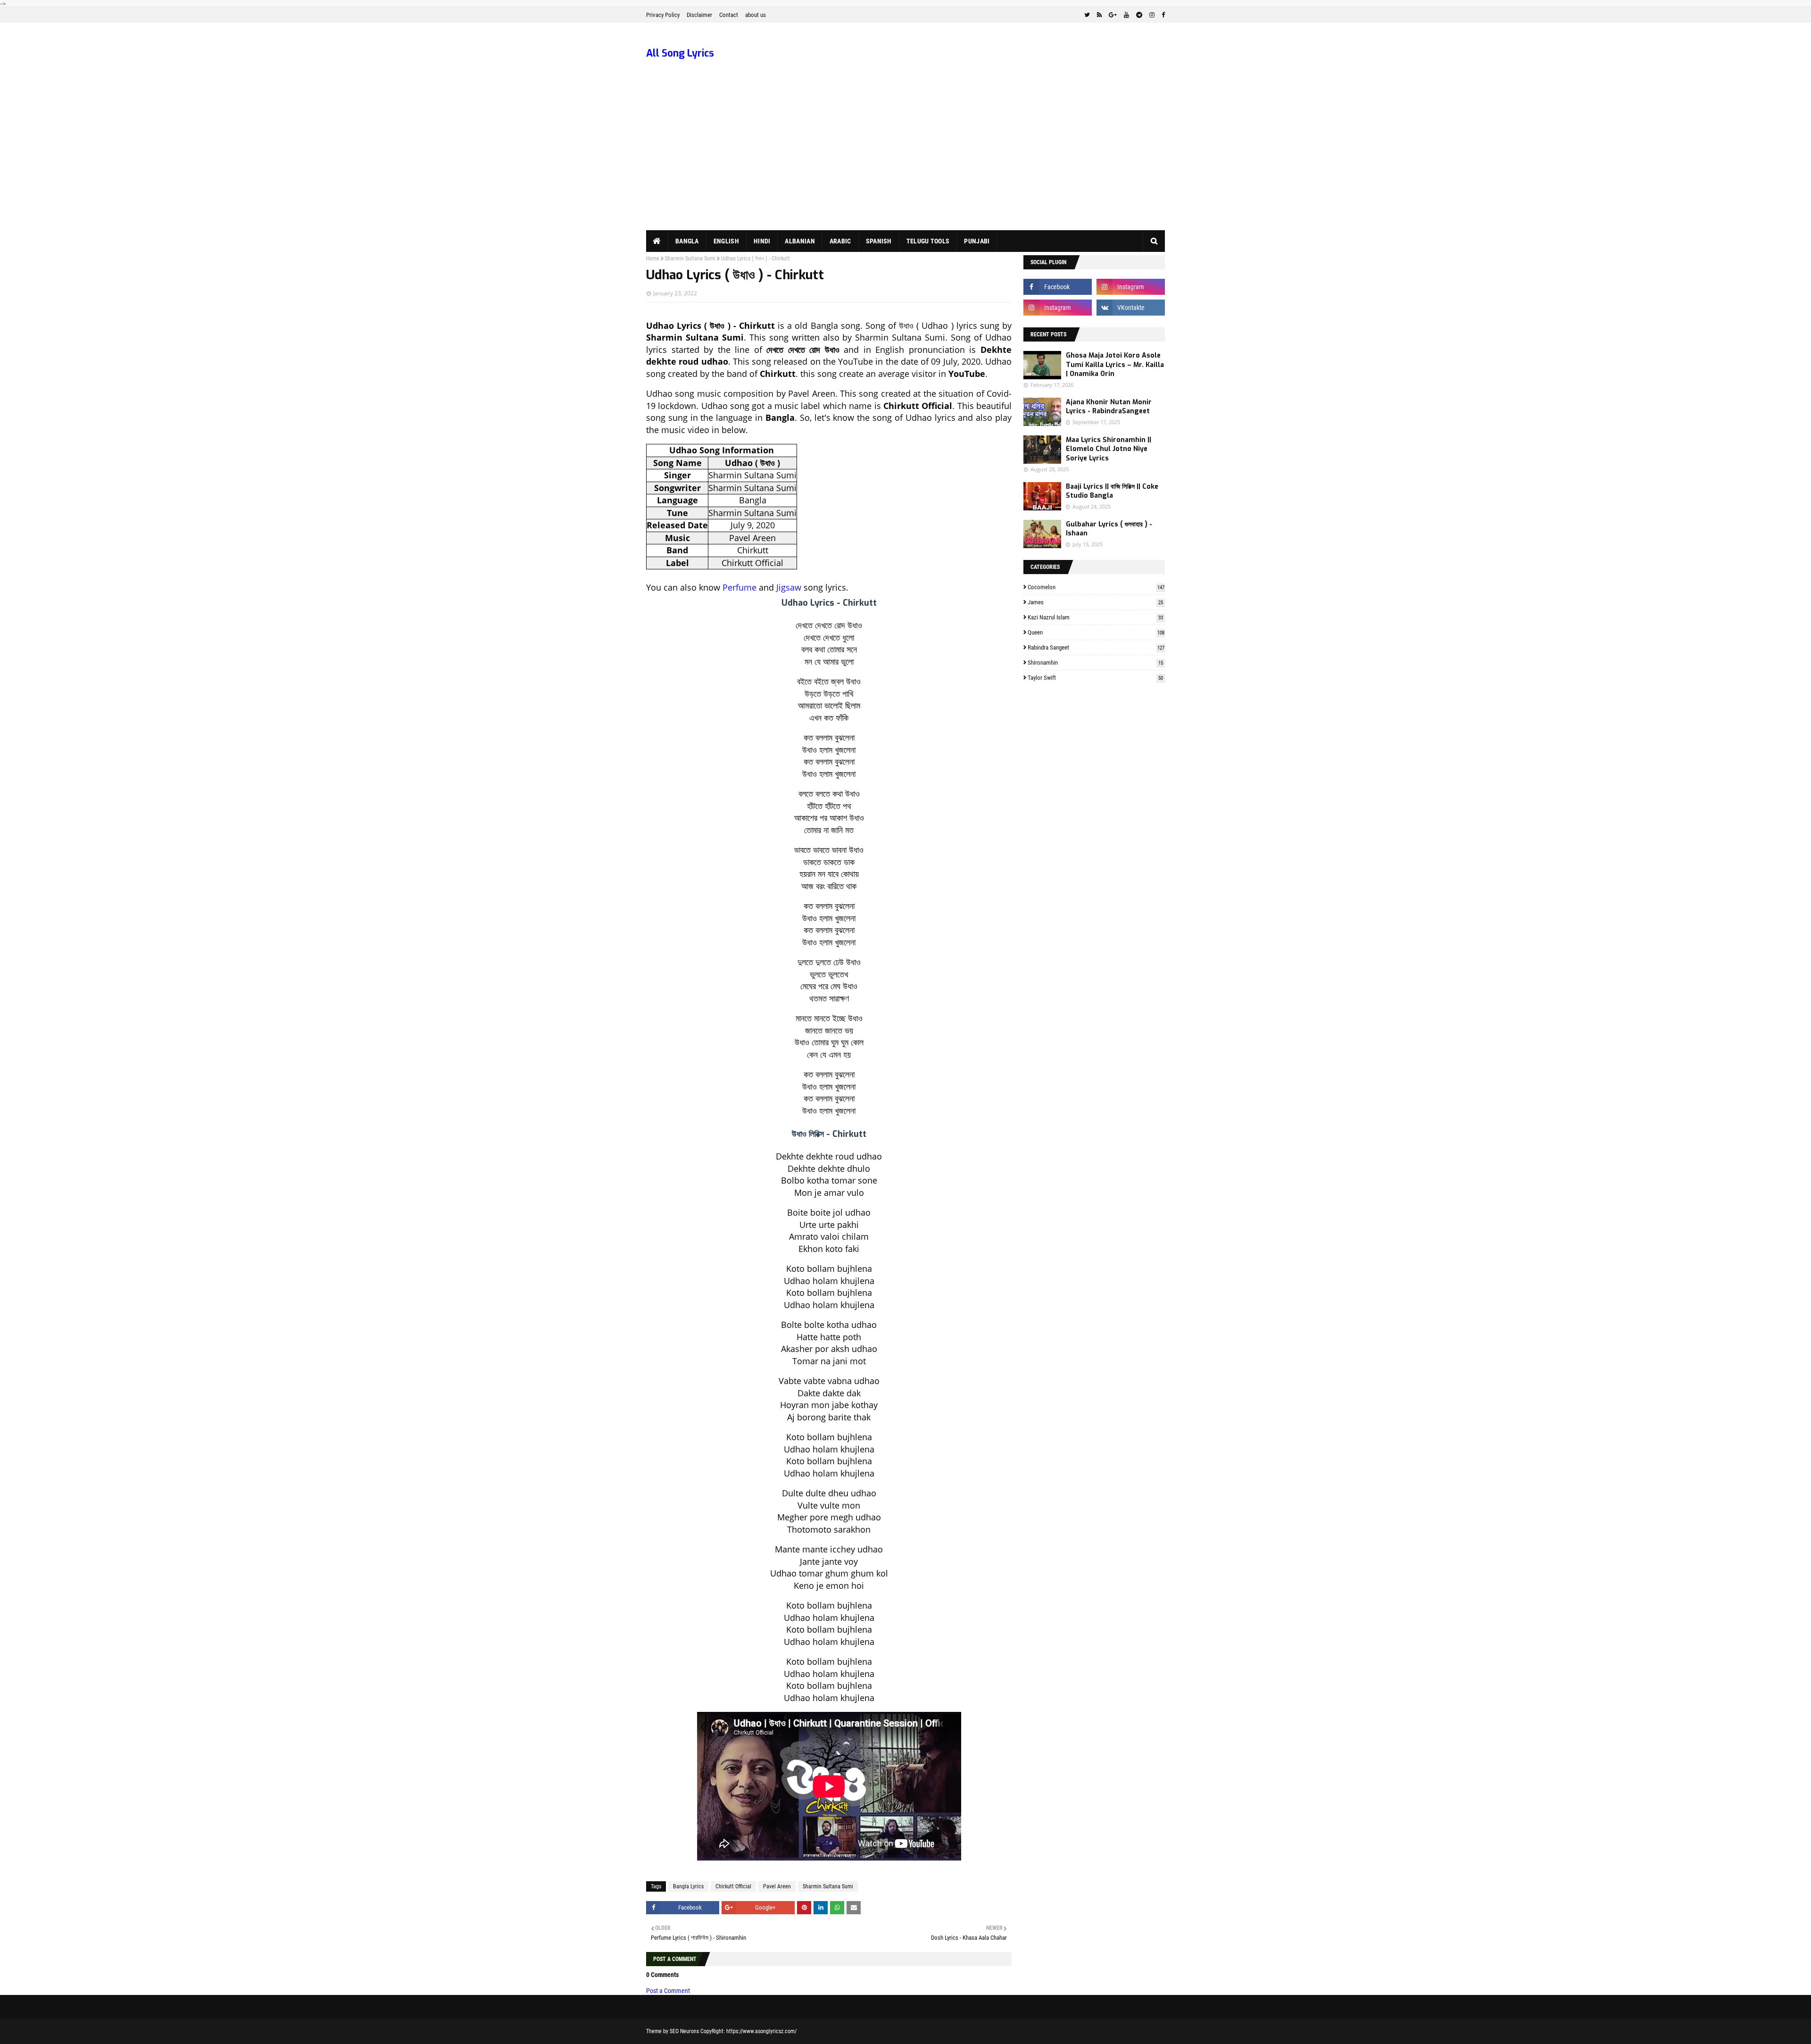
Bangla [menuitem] (687, 241)
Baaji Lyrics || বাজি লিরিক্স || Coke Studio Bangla (1112, 491)
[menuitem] (657, 241)
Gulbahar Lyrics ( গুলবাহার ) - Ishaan (1109, 529)
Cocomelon (1096, 587)
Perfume (739, 587)
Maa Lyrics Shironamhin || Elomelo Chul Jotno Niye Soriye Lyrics (1109, 449)
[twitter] (1087, 15)
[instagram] (1152, 15)
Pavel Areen (777, 1886)
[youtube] (1126, 15)
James (1095, 602)
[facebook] (1162, 15)
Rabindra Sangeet (1096, 647)
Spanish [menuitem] (879, 241)
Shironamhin (1095, 663)
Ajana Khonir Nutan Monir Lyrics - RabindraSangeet (1109, 407)
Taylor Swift (1095, 678)
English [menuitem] (726, 241)
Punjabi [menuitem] (977, 241)
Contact (729, 15)
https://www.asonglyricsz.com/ (761, 2031)
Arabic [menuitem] (840, 241)
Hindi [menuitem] (762, 241)
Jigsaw (789, 587)
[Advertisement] (905, 159)
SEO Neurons (684, 2031)
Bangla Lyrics (688, 1886)
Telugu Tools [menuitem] (928, 241)
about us (756, 15)
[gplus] (1113, 15)
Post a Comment (668, 1991)
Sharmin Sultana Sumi (690, 259)
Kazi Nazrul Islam (1095, 617)
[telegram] (1139, 15)
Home (653, 259)
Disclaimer (699, 15)
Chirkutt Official (733, 1886)
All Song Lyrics (680, 53)
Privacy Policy (663, 15)
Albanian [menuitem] (800, 241)
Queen (1096, 632)
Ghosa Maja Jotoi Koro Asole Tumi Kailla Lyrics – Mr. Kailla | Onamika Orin (1115, 365)
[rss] (1099, 15)
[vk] (1131, 308)
